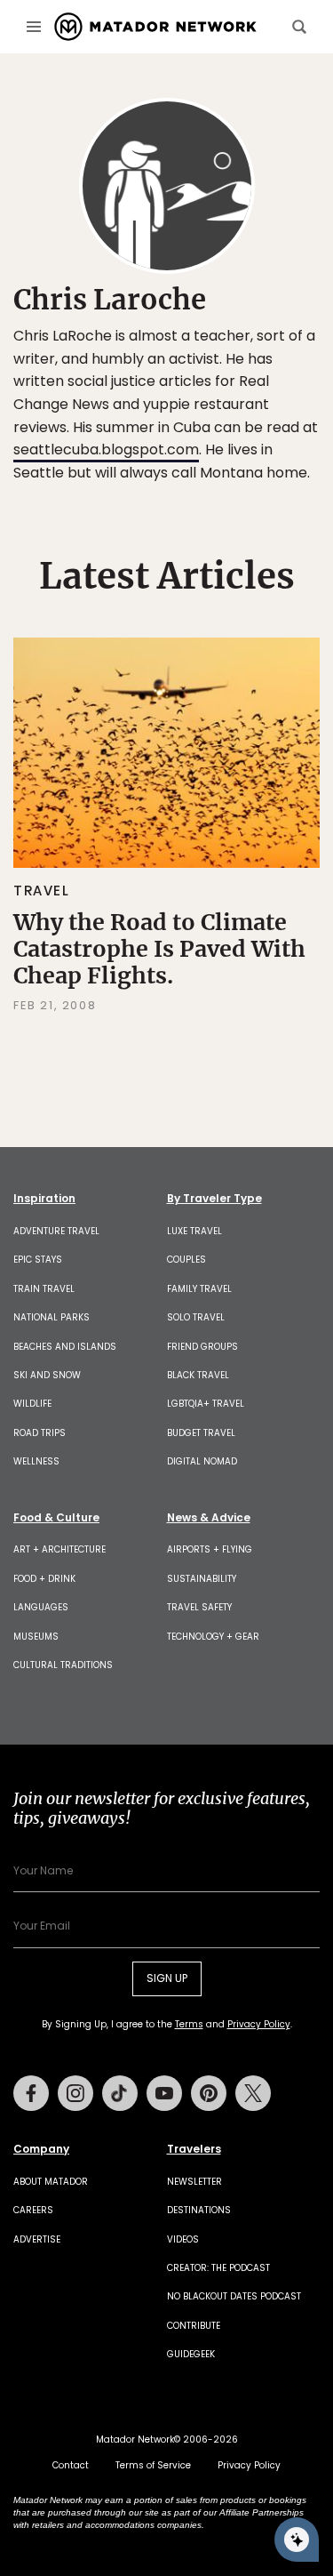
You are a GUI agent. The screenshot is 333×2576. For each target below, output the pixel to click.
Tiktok (120, 2093)
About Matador (51, 2182)
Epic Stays (38, 1260)
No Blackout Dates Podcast (234, 2296)
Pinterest (209, 2093)
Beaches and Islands (65, 1347)
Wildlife (32, 1404)
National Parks (52, 1317)
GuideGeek (191, 2354)
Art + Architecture (59, 1549)
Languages (41, 1607)
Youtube (164, 2093)
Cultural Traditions (63, 1665)
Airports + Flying (210, 1549)
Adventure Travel (56, 1231)
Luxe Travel (194, 1231)
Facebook (31, 2093)
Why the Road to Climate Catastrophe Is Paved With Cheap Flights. (159, 949)
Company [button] (41, 2149)
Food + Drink (44, 1579)
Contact (71, 2465)
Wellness (36, 1461)
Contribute (194, 2326)
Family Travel (199, 1289)
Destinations (199, 2210)
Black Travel (198, 1375)
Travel (42, 891)
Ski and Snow (47, 1375)
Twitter (253, 2093)
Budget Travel (201, 1433)
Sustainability (202, 1579)
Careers (33, 2210)
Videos (183, 2239)
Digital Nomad (202, 1461)
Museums (36, 1637)
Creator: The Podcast (218, 2268)
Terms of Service (153, 2465)
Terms (189, 2024)
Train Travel (44, 1289)
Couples (186, 1260)
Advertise (37, 2239)
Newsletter (194, 2182)
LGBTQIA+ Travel (206, 1404)
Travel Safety (199, 1607)
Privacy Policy (259, 2024)
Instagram (75, 2093)
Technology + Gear (213, 1637)
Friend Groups (202, 1347)
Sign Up (167, 1978)
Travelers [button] (194, 2149)
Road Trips (40, 1433)
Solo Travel (196, 1317)
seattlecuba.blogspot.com (106, 449)
